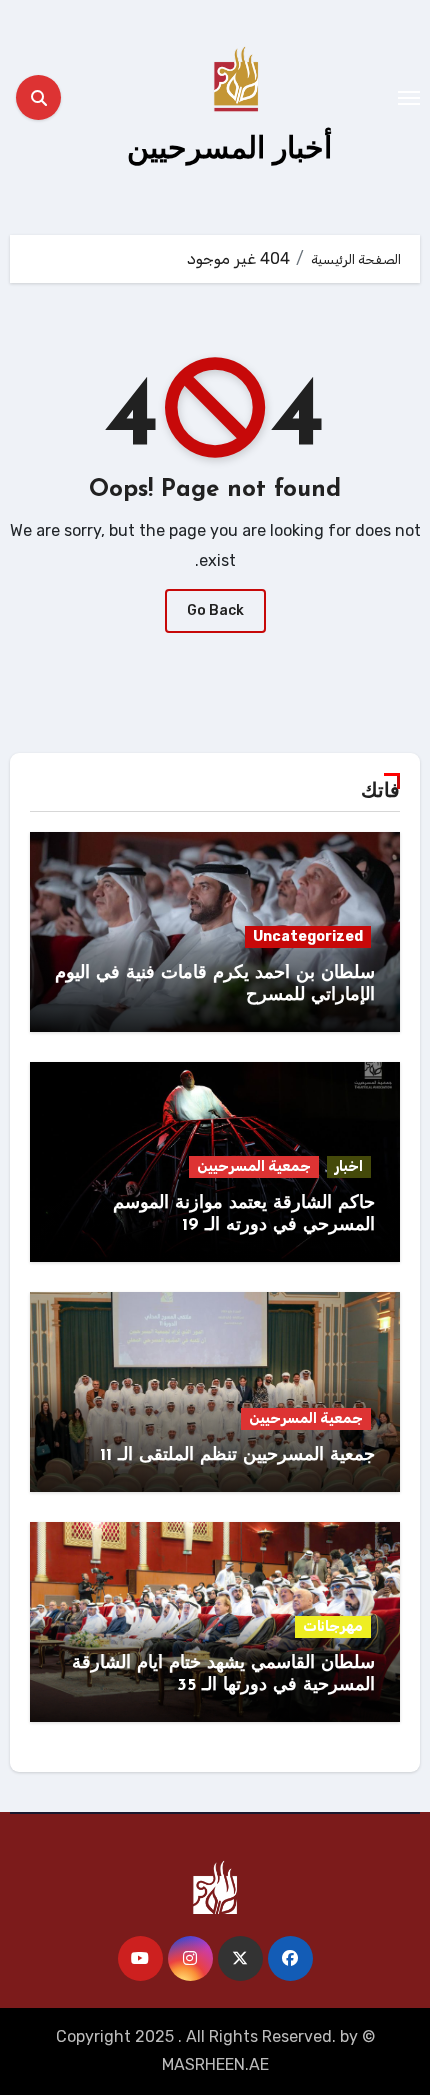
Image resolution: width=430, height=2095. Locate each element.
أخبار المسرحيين (229, 147)
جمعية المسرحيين (254, 1166)
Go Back (215, 610)
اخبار (349, 1166)
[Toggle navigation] (409, 98)
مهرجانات (333, 1626)
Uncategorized (308, 936)
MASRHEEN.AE (215, 2064)
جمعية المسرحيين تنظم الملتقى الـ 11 (237, 1456)
